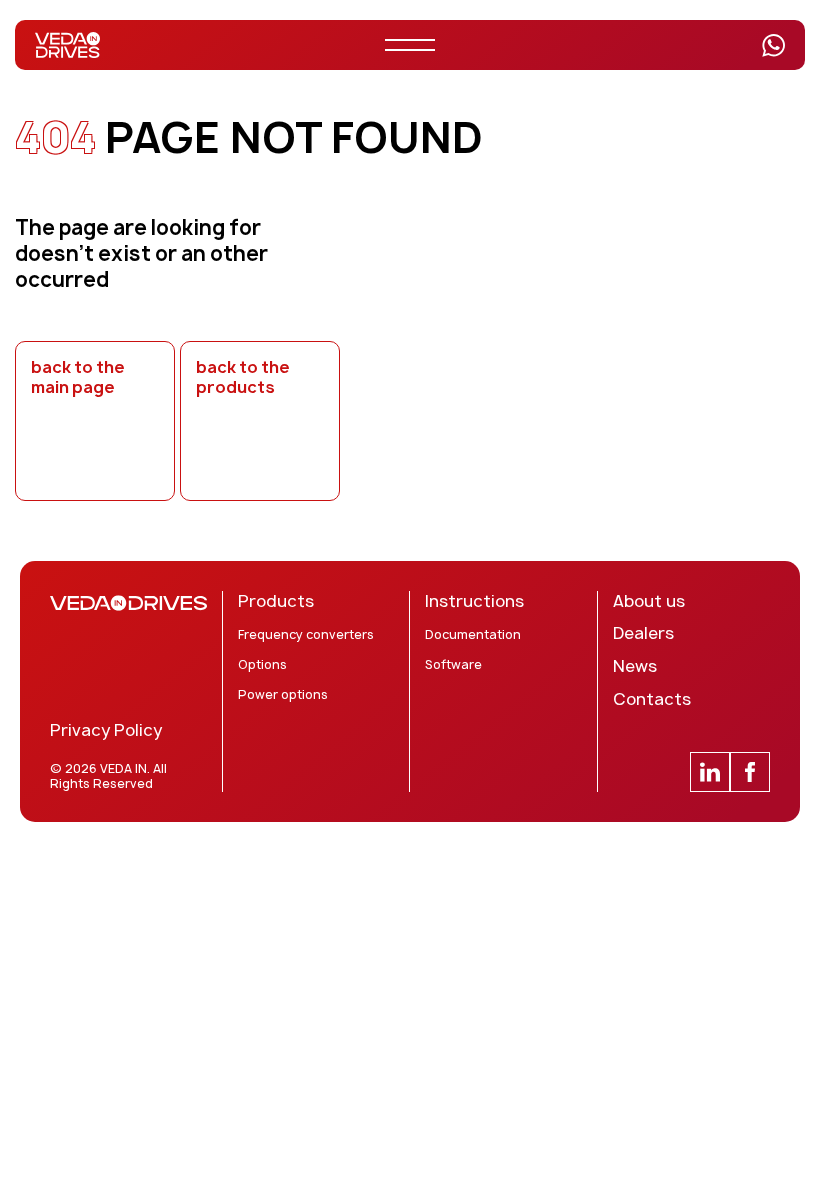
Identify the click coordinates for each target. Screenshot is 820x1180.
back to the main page (77, 377)
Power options (283, 695)
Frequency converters (306, 635)
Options (262, 665)
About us (649, 601)
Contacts (652, 699)
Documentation (473, 635)
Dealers (643, 633)
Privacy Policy (106, 730)
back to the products (242, 377)
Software (453, 665)
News (635, 666)
